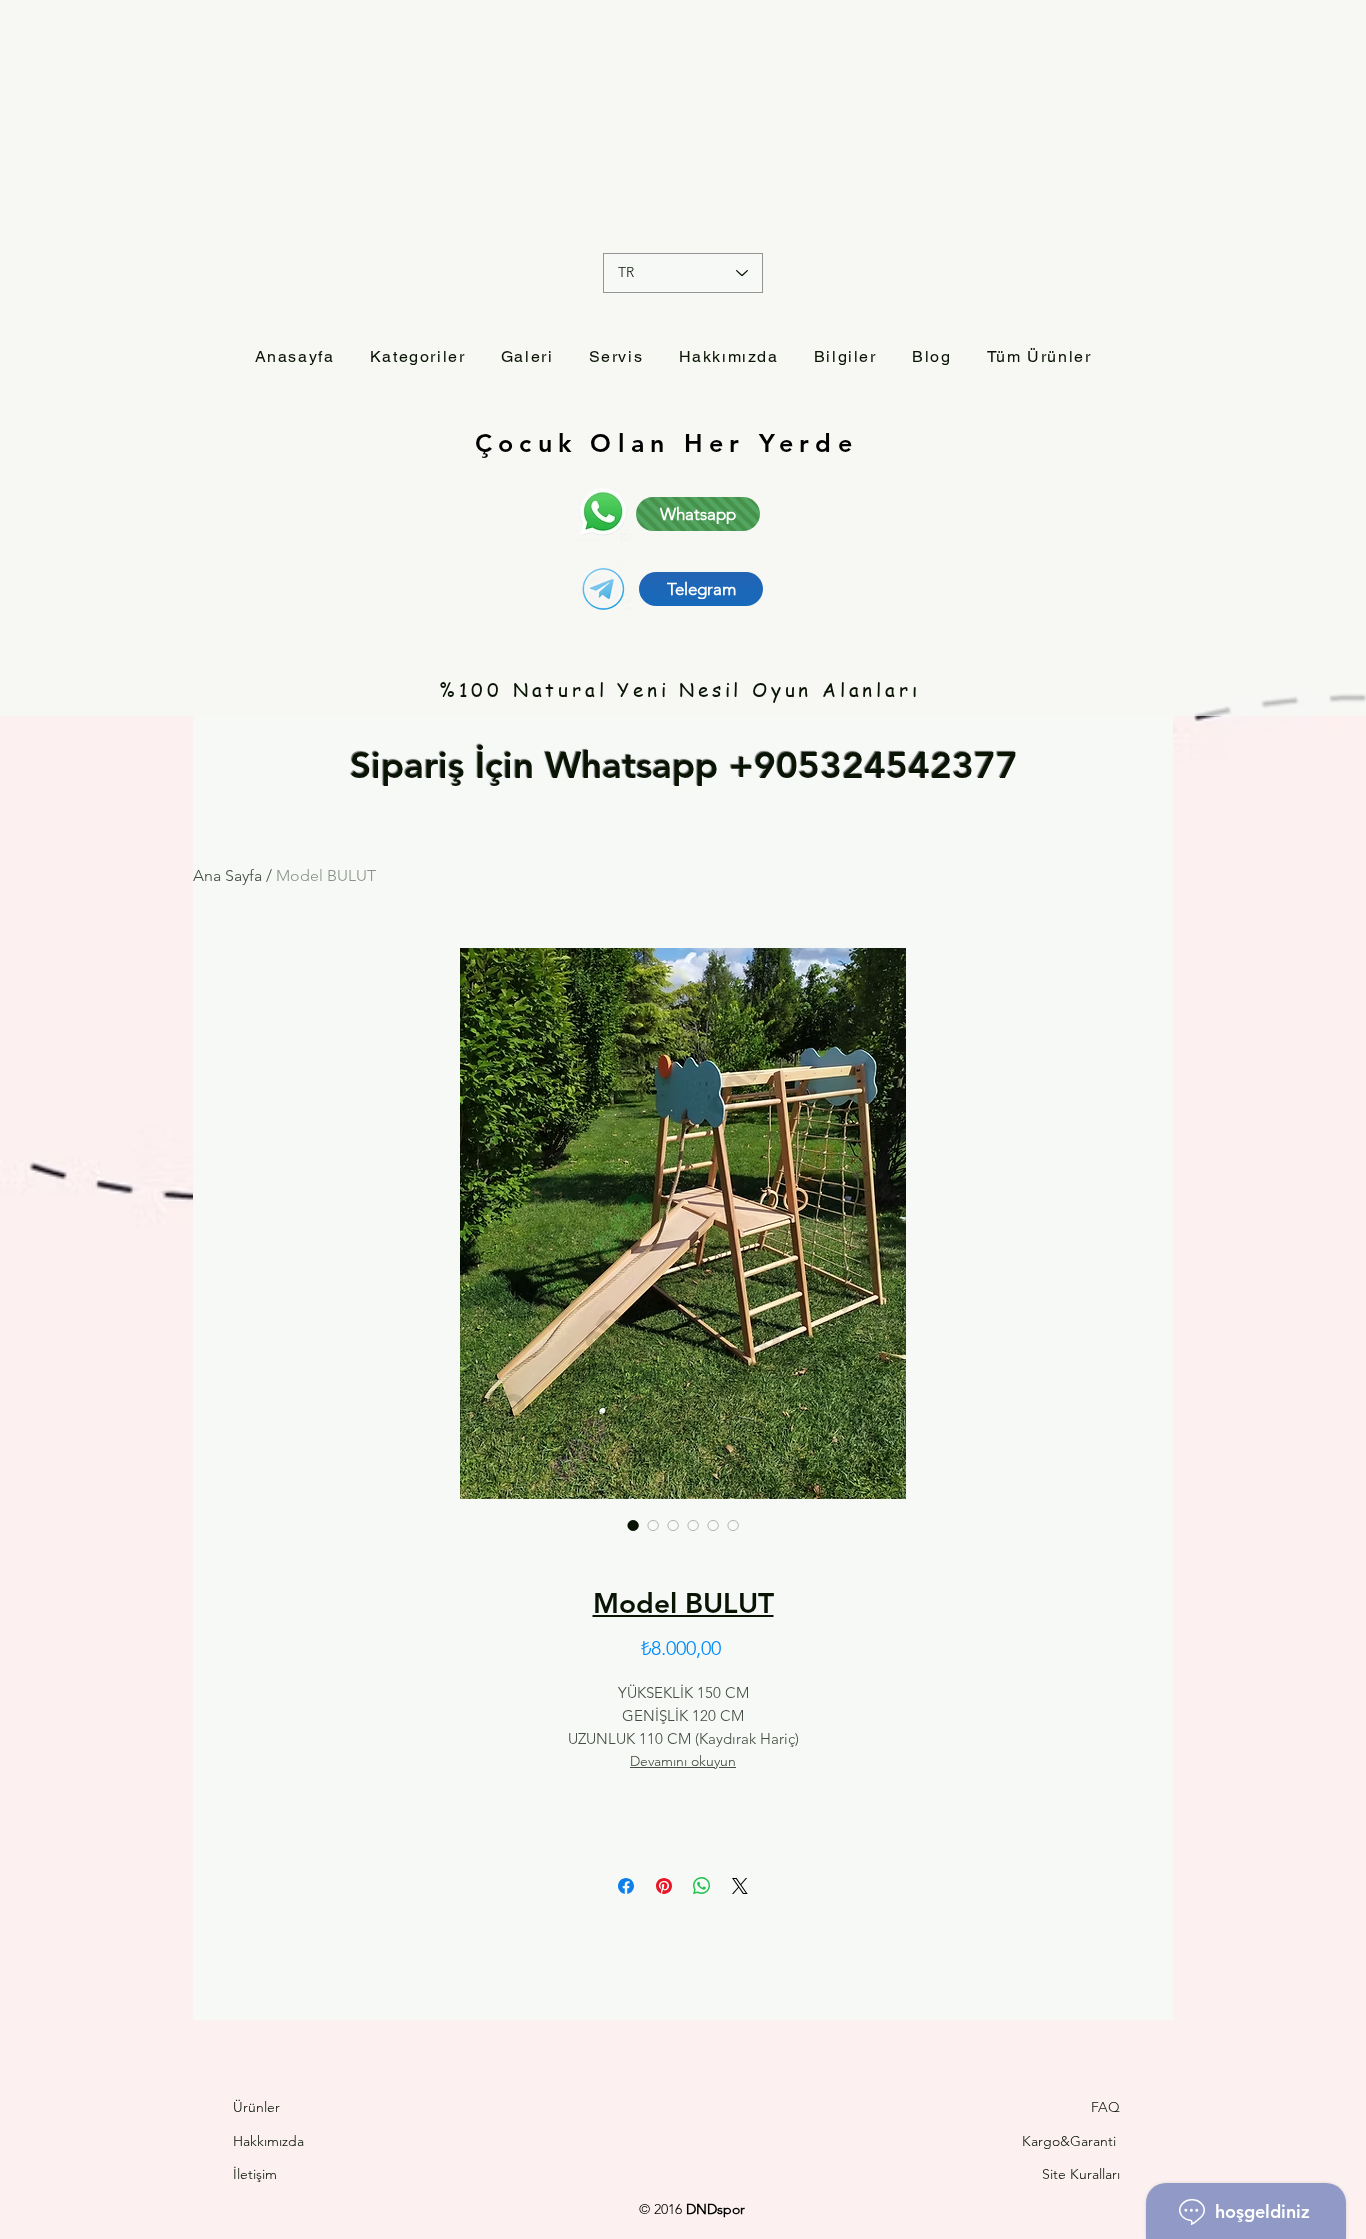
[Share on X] (740, 1886)
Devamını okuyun (683, 1761)
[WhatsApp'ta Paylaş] (702, 1886)
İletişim (257, 2174)
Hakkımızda (268, 2141)
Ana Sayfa (227, 875)
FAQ (1105, 2107)
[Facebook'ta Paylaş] (626, 1886)
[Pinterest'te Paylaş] (664, 1886)
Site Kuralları (1081, 2174)
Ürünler (256, 2107)
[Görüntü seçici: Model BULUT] (633, 1525)
